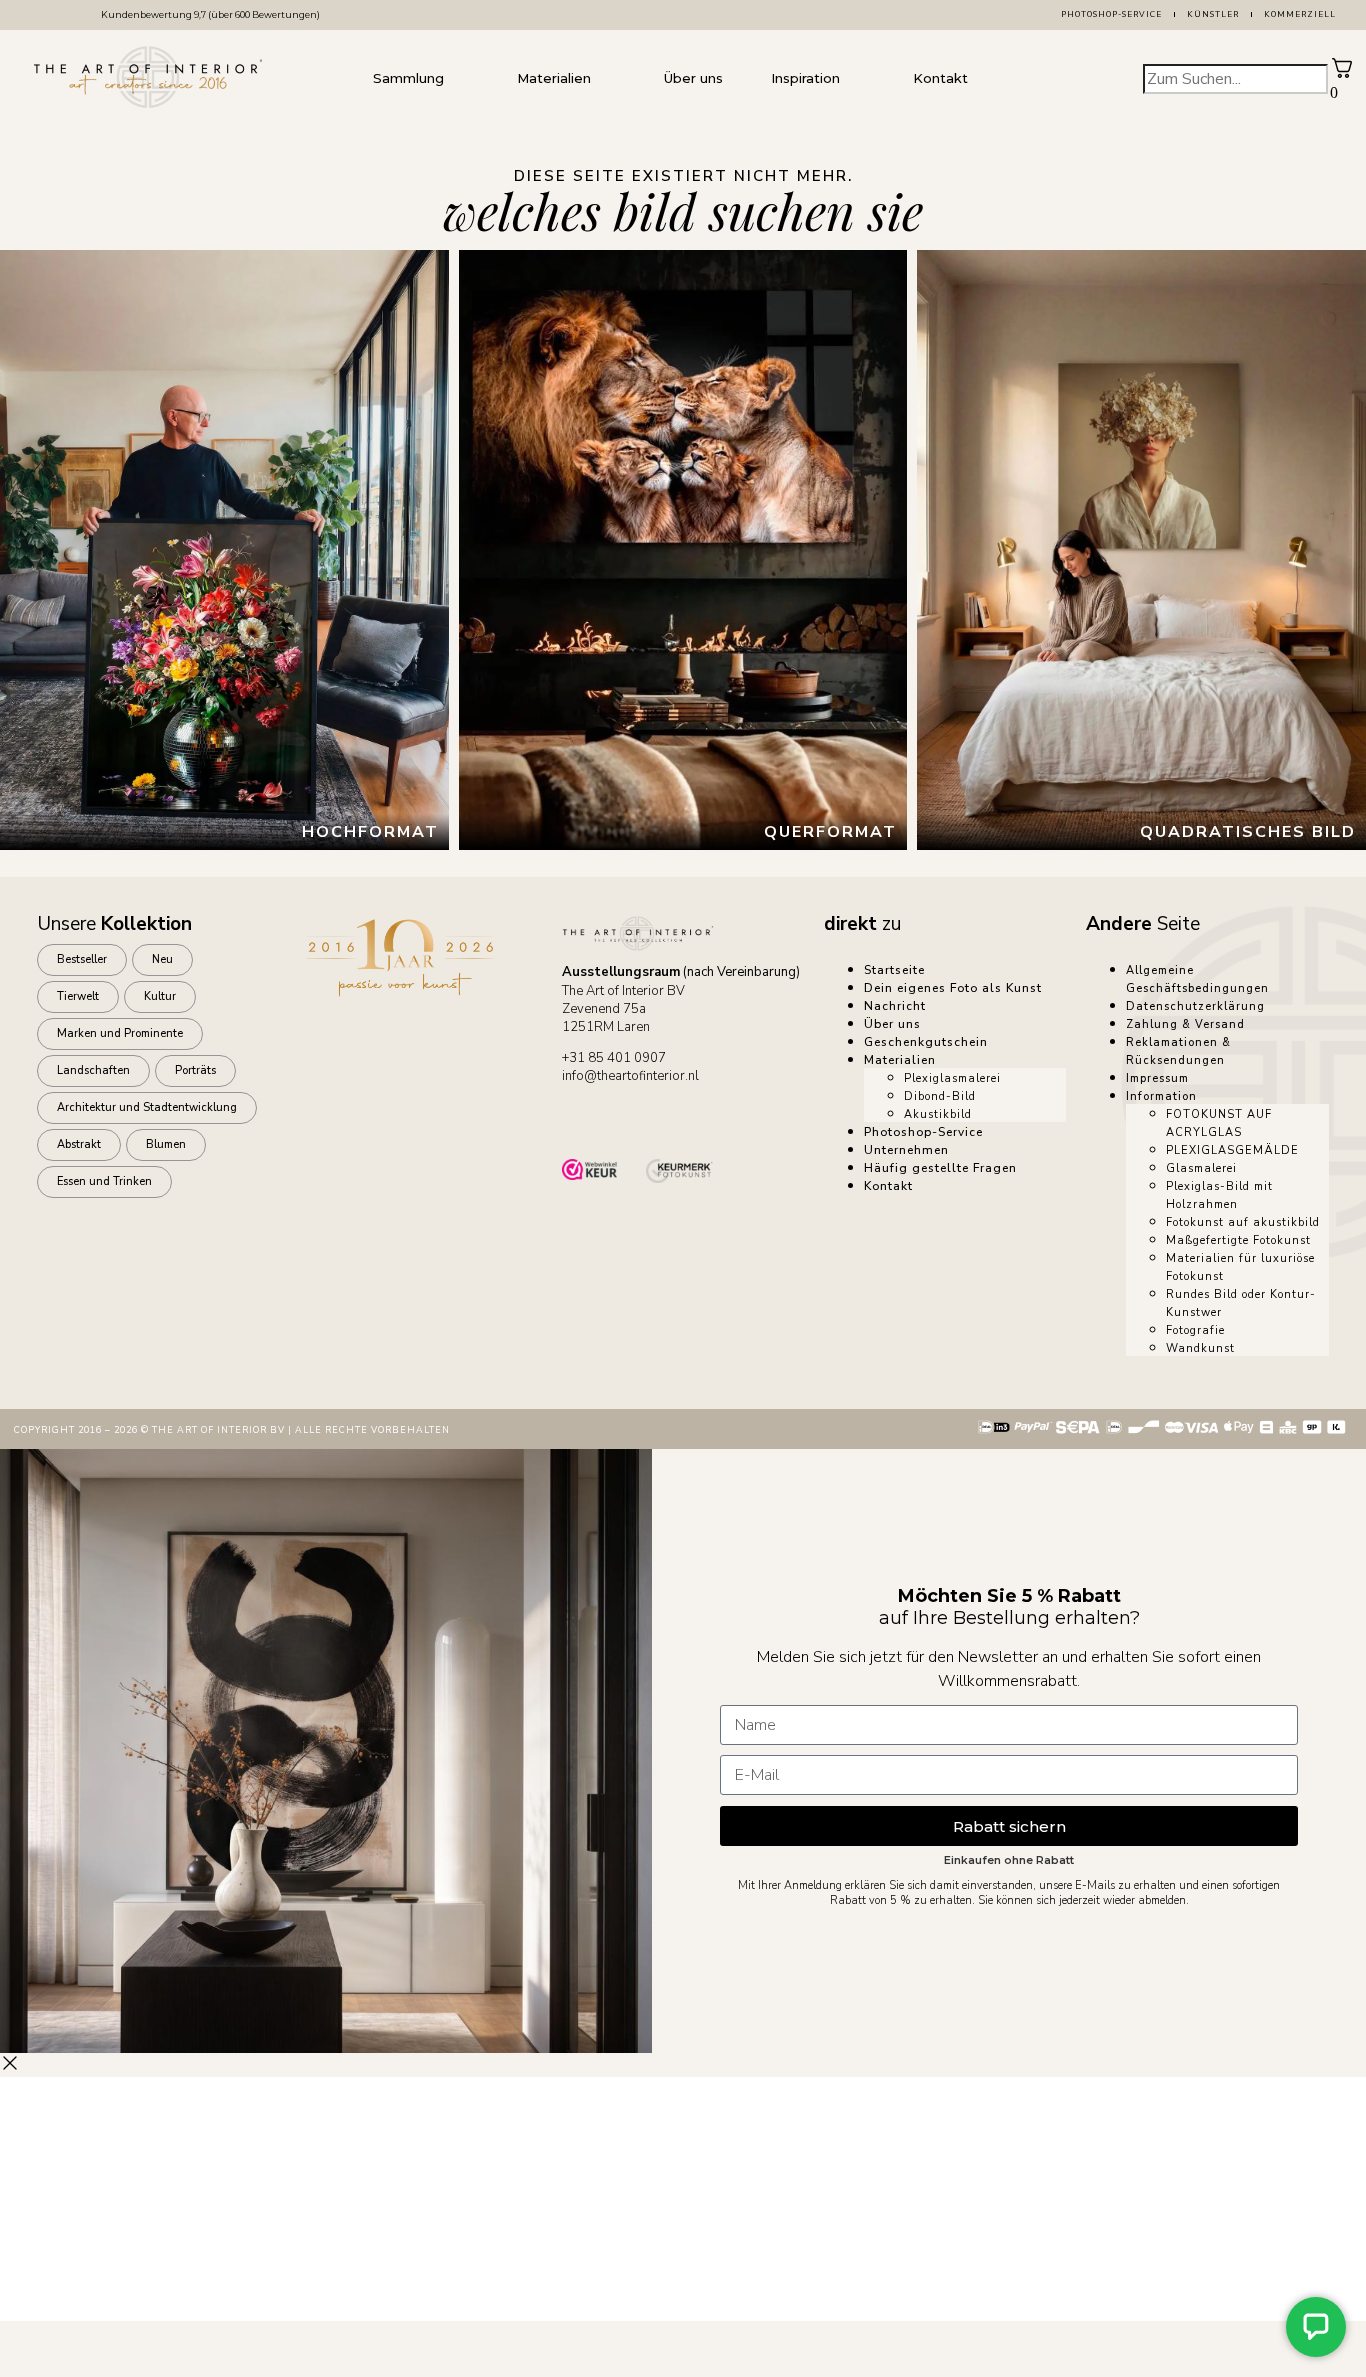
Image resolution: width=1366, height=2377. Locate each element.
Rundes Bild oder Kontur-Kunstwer (1241, 1303)
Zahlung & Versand (1185, 1024)
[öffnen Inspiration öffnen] (860, 79)
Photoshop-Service (1111, 14)
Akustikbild (938, 1114)
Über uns (892, 1024)
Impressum (1157, 1078)
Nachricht (895, 1006)
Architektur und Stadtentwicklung (147, 1107)
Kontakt (888, 1186)
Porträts (195, 1070)
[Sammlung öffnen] (464, 79)
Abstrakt (79, 1144)
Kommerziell (1300, 14)
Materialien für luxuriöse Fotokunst (1240, 1267)
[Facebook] (643, 1120)
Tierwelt (78, 996)
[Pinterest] (755, 1120)
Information (1161, 1096)
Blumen (166, 1144)
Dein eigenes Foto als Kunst (953, 988)
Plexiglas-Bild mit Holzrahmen (1219, 1195)
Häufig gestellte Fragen (940, 1168)
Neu (162, 959)
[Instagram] (699, 1120)
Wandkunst (1200, 1348)
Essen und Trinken (104, 1181)
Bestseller (82, 959)
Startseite (894, 970)
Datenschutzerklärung (1195, 1006)
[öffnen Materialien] (611, 79)
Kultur (160, 996)
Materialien (900, 1060)
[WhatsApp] (587, 1120)
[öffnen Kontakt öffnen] (988, 79)
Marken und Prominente (120, 1033)
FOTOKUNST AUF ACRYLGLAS (1219, 1123)
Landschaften (93, 1070)
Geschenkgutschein (926, 1042)
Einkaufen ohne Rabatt (1009, 1860)
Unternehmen (906, 1150)
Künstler (1213, 14)
